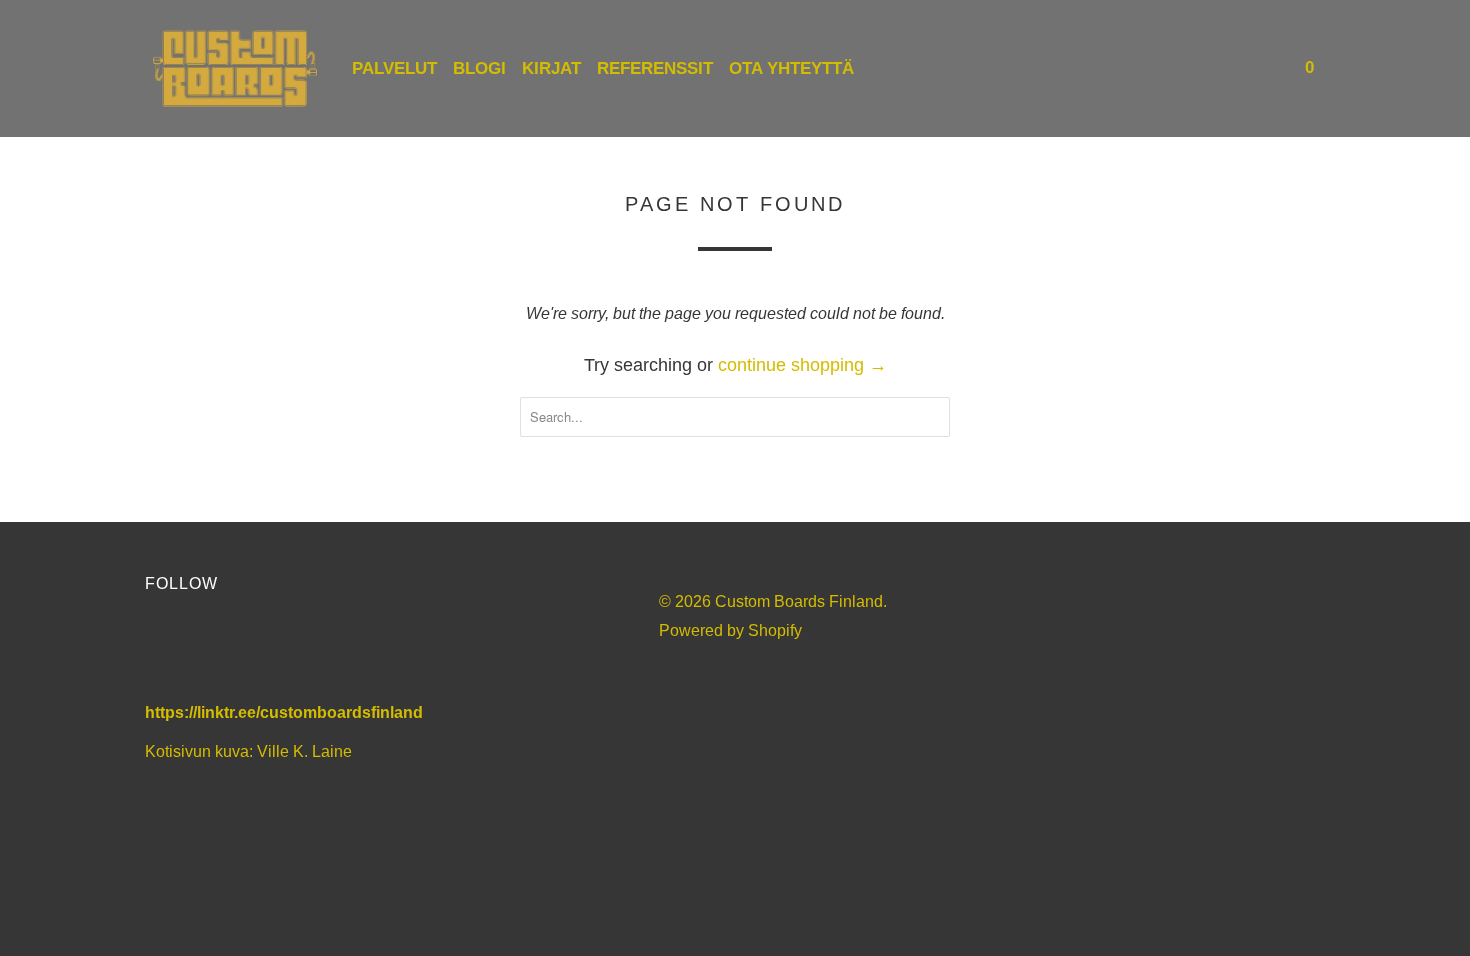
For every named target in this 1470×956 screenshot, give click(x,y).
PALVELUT (394, 68)
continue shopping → (802, 365)
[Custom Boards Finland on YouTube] (223, 652)
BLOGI (479, 68)
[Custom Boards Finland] (235, 68)
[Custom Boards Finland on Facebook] (169, 652)
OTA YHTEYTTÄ (791, 68)
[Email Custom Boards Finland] (331, 652)
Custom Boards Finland (799, 601)
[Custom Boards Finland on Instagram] (277, 652)
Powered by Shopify (730, 630)
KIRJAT (551, 68)
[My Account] (1240, 68)
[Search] (1267, 68)
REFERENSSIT (655, 68)
